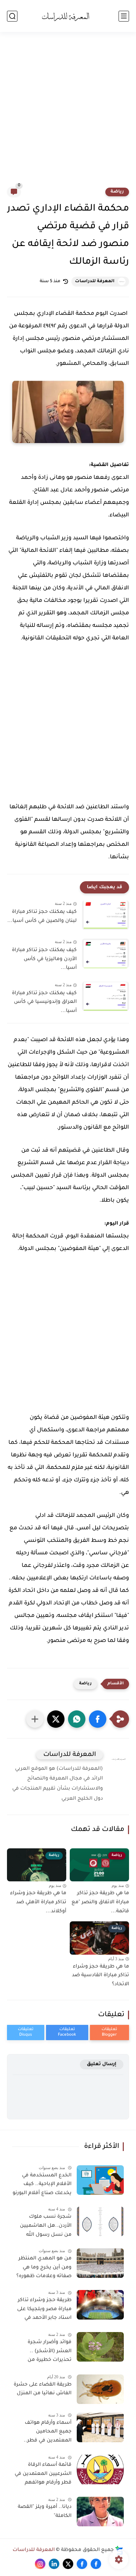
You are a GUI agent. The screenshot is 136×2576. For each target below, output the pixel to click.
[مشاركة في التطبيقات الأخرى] (35, 1719)
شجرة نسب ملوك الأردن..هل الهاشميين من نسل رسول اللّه (46, 2226)
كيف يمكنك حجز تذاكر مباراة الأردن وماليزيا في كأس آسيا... (44, 959)
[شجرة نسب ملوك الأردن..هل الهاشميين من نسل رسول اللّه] (100, 2221)
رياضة (117, 192)
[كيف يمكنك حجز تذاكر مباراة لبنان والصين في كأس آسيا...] (105, 915)
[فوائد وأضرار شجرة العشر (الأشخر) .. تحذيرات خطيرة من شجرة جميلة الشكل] (100, 2347)
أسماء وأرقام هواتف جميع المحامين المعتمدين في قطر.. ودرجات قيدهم (48, 2433)
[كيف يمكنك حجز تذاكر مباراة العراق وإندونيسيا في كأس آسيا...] (105, 996)
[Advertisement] (68, 114)
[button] (98, 1719)
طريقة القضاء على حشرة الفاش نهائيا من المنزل (43, 2389)
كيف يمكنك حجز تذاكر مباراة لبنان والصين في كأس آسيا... (42, 917)
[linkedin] (54, 2564)
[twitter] (68, 2564)
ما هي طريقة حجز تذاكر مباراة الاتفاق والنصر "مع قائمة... (100, 1902)
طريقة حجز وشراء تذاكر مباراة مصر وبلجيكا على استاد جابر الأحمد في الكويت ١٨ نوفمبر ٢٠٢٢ (44, 2311)
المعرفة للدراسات (95, 281)
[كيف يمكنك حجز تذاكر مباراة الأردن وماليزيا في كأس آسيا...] (105, 953)
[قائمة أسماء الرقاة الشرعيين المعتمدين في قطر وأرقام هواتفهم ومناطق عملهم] (100, 2469)
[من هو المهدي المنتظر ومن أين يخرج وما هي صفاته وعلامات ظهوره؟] (100, 2263)
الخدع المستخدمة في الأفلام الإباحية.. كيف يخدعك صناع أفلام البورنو (42, 2185)
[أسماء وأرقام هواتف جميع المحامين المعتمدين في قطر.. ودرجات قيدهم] (100, 2427)
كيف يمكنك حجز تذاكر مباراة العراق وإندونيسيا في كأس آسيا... (44, 1002)
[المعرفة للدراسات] (68, 16)
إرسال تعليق (102, 2064)
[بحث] (12, 16)
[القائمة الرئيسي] (124, 16)
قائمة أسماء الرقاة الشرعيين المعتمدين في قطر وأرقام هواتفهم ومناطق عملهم (43, 2475)
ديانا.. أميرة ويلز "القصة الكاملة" (45, 2512)
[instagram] (40, 2564)
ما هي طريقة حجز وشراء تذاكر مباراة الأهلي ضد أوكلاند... (38, 1902)
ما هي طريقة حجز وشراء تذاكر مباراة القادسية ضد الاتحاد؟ (100, 1976)
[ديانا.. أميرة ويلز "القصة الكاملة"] (100, 2512)
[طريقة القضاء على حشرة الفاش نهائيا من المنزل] (100, 2389)
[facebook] (96, 2564)
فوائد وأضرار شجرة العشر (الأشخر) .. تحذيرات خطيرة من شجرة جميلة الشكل (48, 2353)
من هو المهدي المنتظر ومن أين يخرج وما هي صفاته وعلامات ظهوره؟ (44, 2268)
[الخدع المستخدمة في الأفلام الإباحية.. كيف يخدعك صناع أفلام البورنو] (100, 2180)
